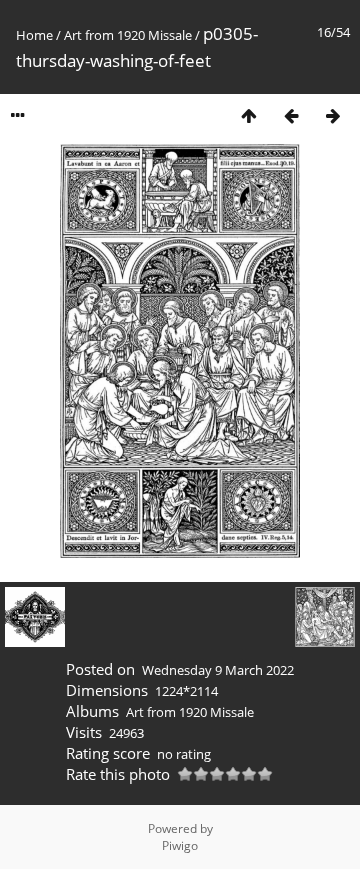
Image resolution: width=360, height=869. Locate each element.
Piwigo (180, 845)
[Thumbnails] (249, 115)
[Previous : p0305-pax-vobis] (291, 115)
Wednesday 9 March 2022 (218, 670)
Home (34, 35)
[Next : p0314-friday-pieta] (333, 115)
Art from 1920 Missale (128, 35)
